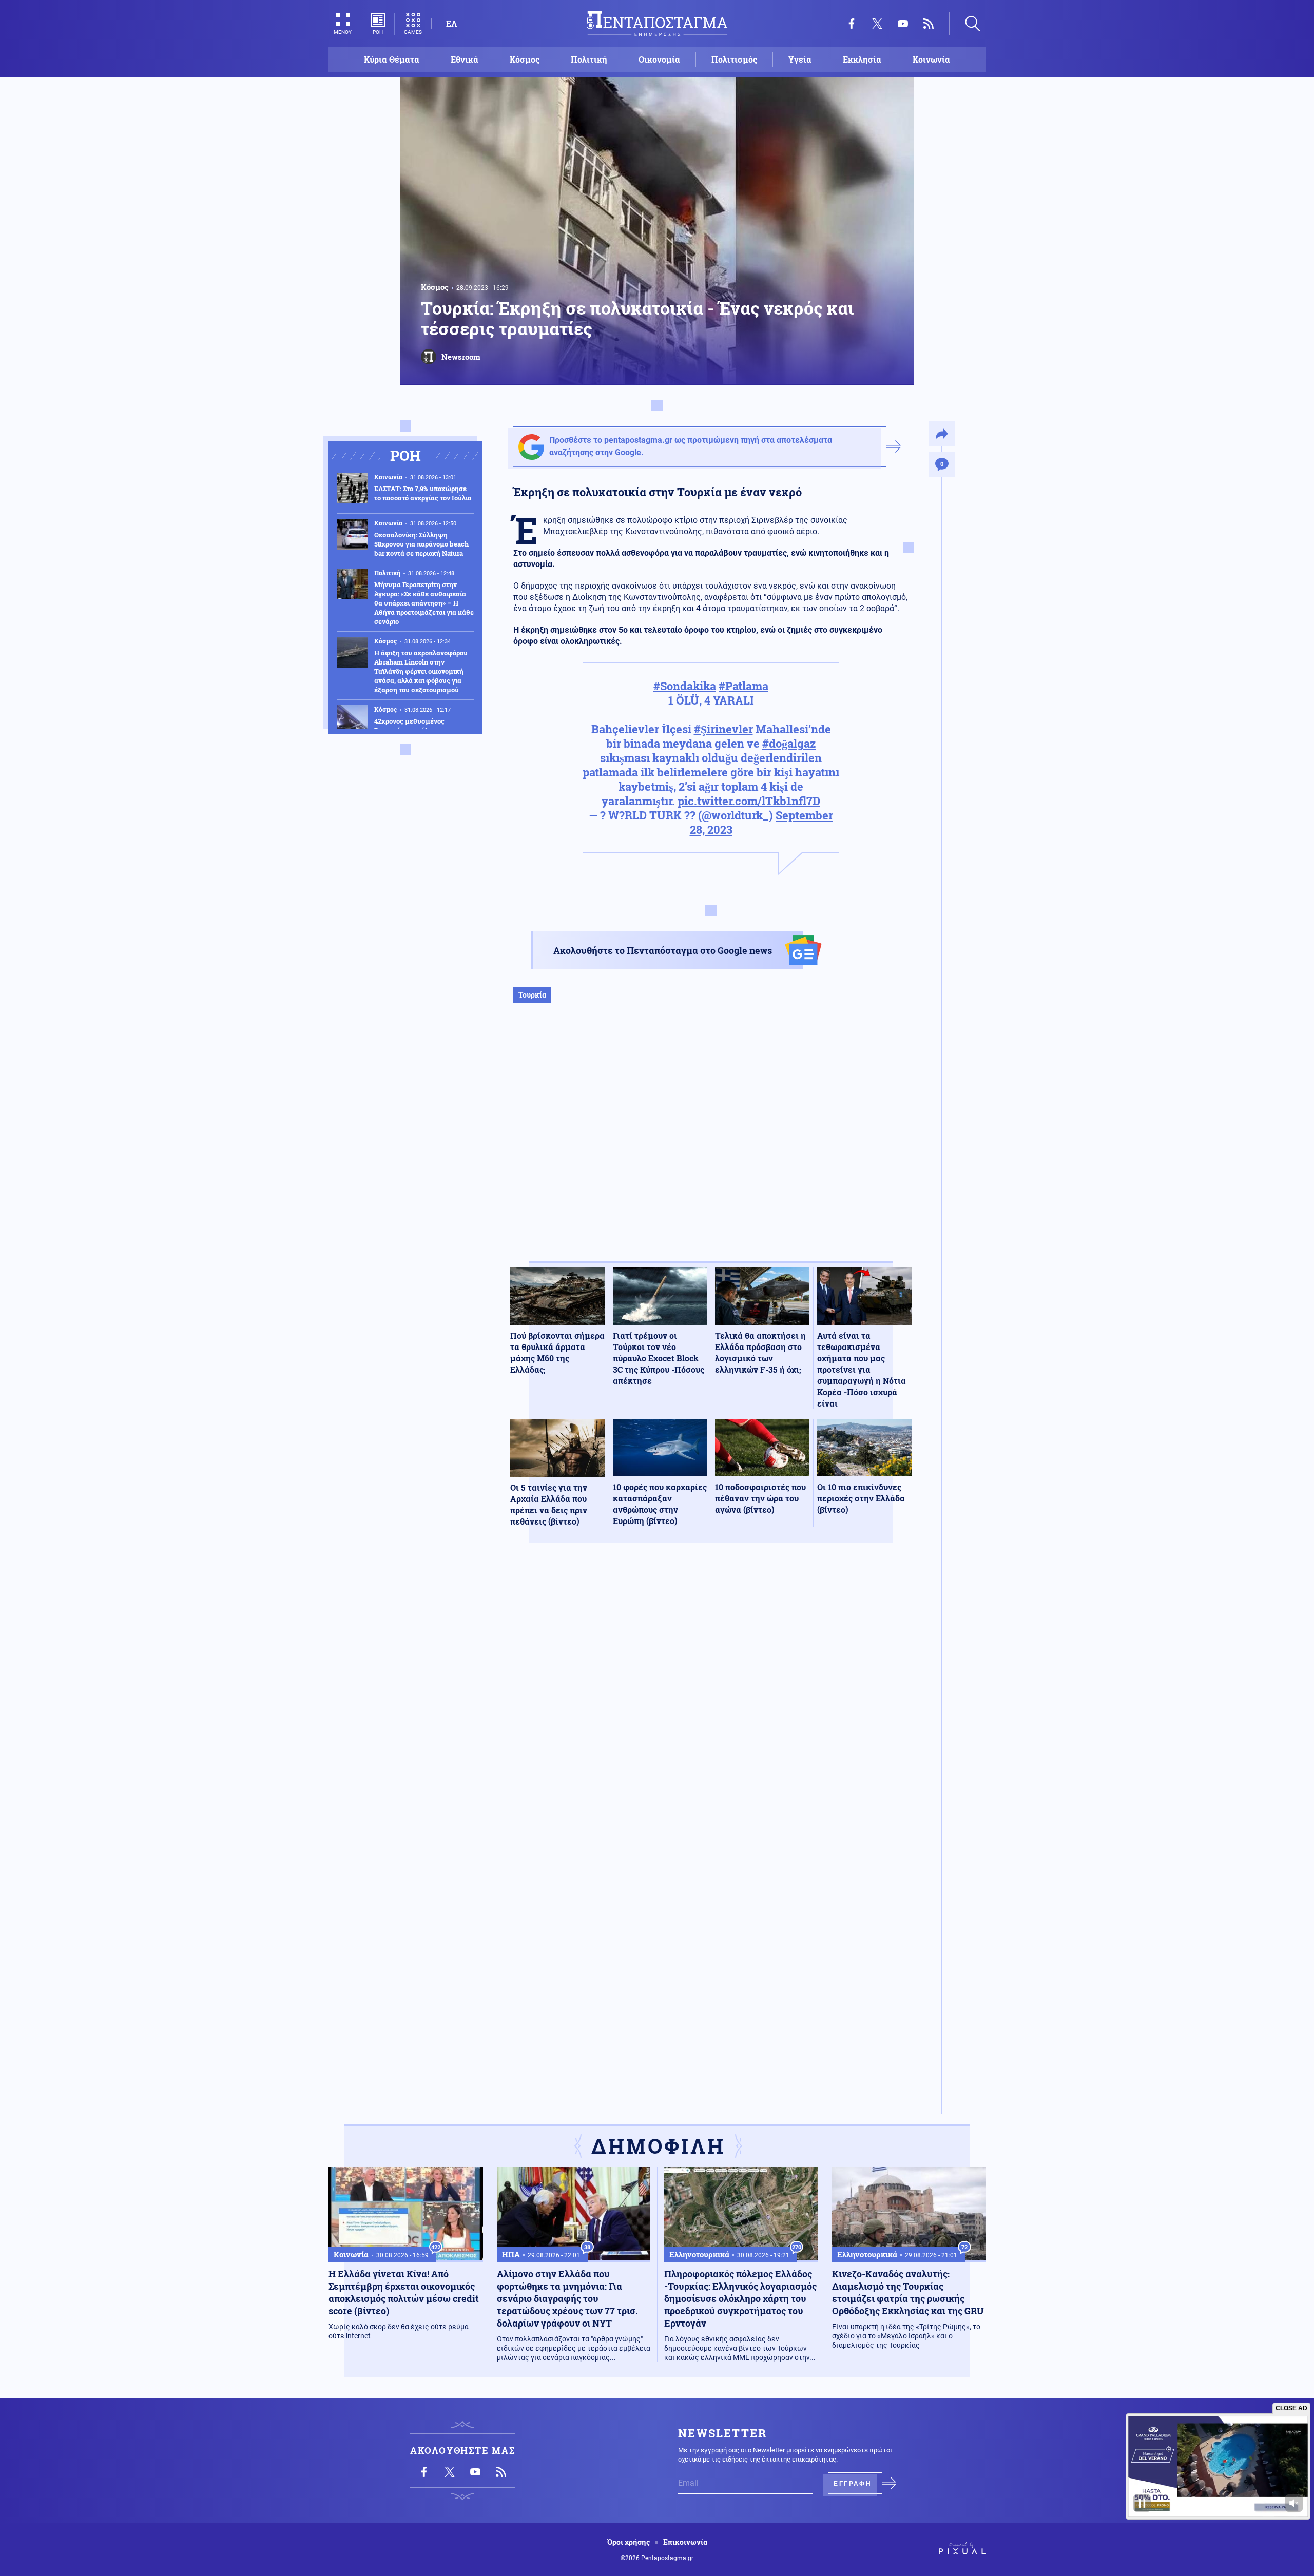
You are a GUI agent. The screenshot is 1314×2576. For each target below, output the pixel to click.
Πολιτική (589, 59)
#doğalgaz (789, 743)
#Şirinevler (723, 729)
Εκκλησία (862, 59)
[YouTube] (903, 24)
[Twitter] (877, 24)
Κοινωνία (931, 59)
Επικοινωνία (685, 2542)
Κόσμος (525, 59)
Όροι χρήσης (629, 2542)
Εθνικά (465, 59)
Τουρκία (532, 995)
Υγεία (800, 59)
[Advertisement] (711, 1143)
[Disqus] (711, 1701)
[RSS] (929, 24)
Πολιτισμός (734, 59)
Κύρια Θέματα (392, 59)
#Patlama (743, 686)
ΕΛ (451, 23)
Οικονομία (659, 59)
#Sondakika (685, 686)
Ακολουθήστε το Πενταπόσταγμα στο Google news (663, 950)
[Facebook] (852, 24)
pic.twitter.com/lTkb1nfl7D (749, 801)
